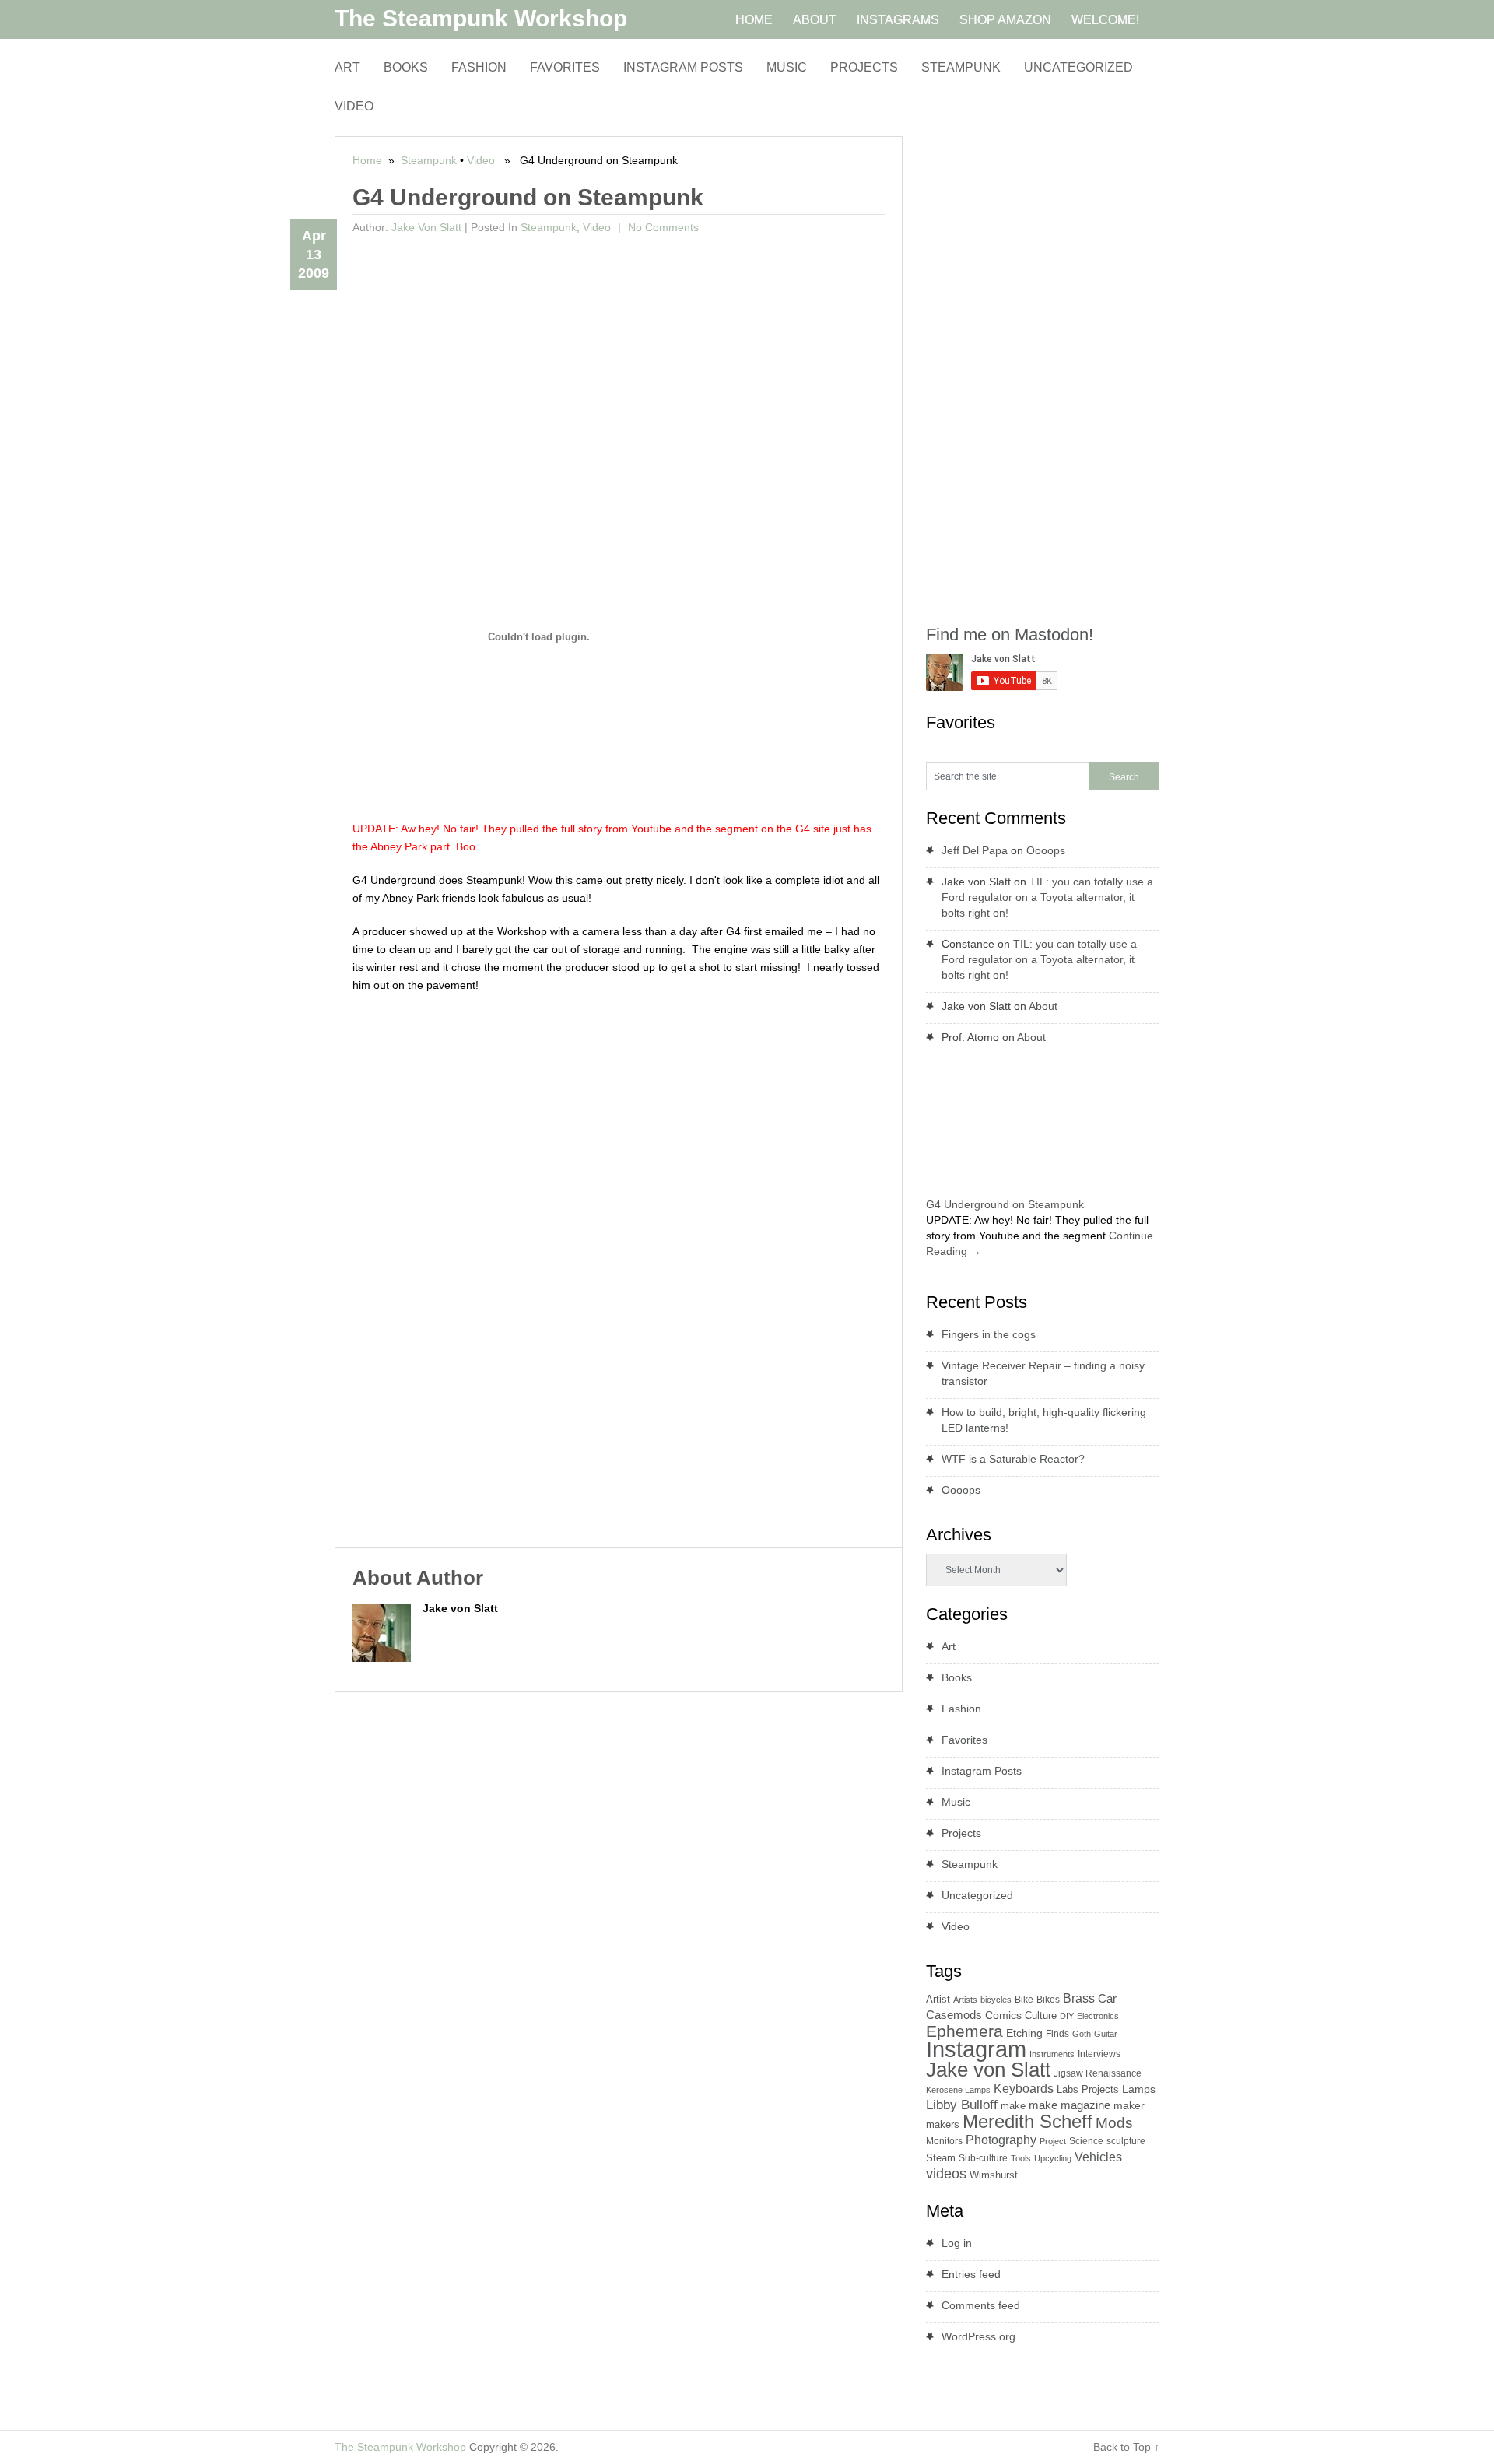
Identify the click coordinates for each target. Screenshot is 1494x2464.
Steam (941, 2158)
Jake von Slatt (426, 227)
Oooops (1046, 850)
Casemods (954, 2015)
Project (1053, 2141)
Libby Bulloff (962, 2105)
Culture (1041, 2015)
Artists (965, 2000)
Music (787, 67)
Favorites (565, 67)
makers (943, 2124)
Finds (1057, 2034)
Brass (1079, 1998)
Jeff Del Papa (975, 850)
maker (1129, 2105)
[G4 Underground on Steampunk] (1049, 1188)
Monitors (944, 2141)
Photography (1001, 2140)
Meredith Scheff (1028, 2121)
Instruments (1052, 2054)
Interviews (1099, 2054)
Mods (1114, 2123)
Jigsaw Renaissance (1098, 2073)
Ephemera (964, 2031)
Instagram (976, 2049)
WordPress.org (978, 2336)
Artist (938, 1999)
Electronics (1098, 2016)
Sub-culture (983, 2158)
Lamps (1139, 2089)
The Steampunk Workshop (481, 18)
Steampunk (961, 67)
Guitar (1106, 2034)
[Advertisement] (619, 357)
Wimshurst (994, 2175)
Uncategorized (1078, 67)
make (1013, 2106)
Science (1086, 2141)
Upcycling (1053, 2158)
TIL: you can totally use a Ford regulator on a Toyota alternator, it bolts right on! (1047, 897)
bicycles (996, 2000)
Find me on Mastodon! (1010, 634)
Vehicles (1098, 2157)
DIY (1067, 2016)
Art (347, 67)
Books (406, 67)
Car (1107, 1998)
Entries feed (971, 2274)
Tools (1021, 2158)
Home (367, 160)
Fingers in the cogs (989, 1334)
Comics (1003, 2015)
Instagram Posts (683, 67)
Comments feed (981, 2305)
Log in (957, 2243)
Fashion (479, 67)
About (1043, 1006)
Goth (1082, 2034)
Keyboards (1024, 2089)
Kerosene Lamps (958, 2090)
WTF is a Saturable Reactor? (1013, 1459)
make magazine (1070, 2105)
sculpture (1126, 2141)
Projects (864, 67)
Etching (1024, 2033)
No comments (662, 227)
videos (946, 2174)
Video (354, 106)
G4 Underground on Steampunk (1005, 1204)
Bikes (1048, 2000)
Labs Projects (1088, 2089)
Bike (1024, 2000)
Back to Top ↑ (1126, 2447)
